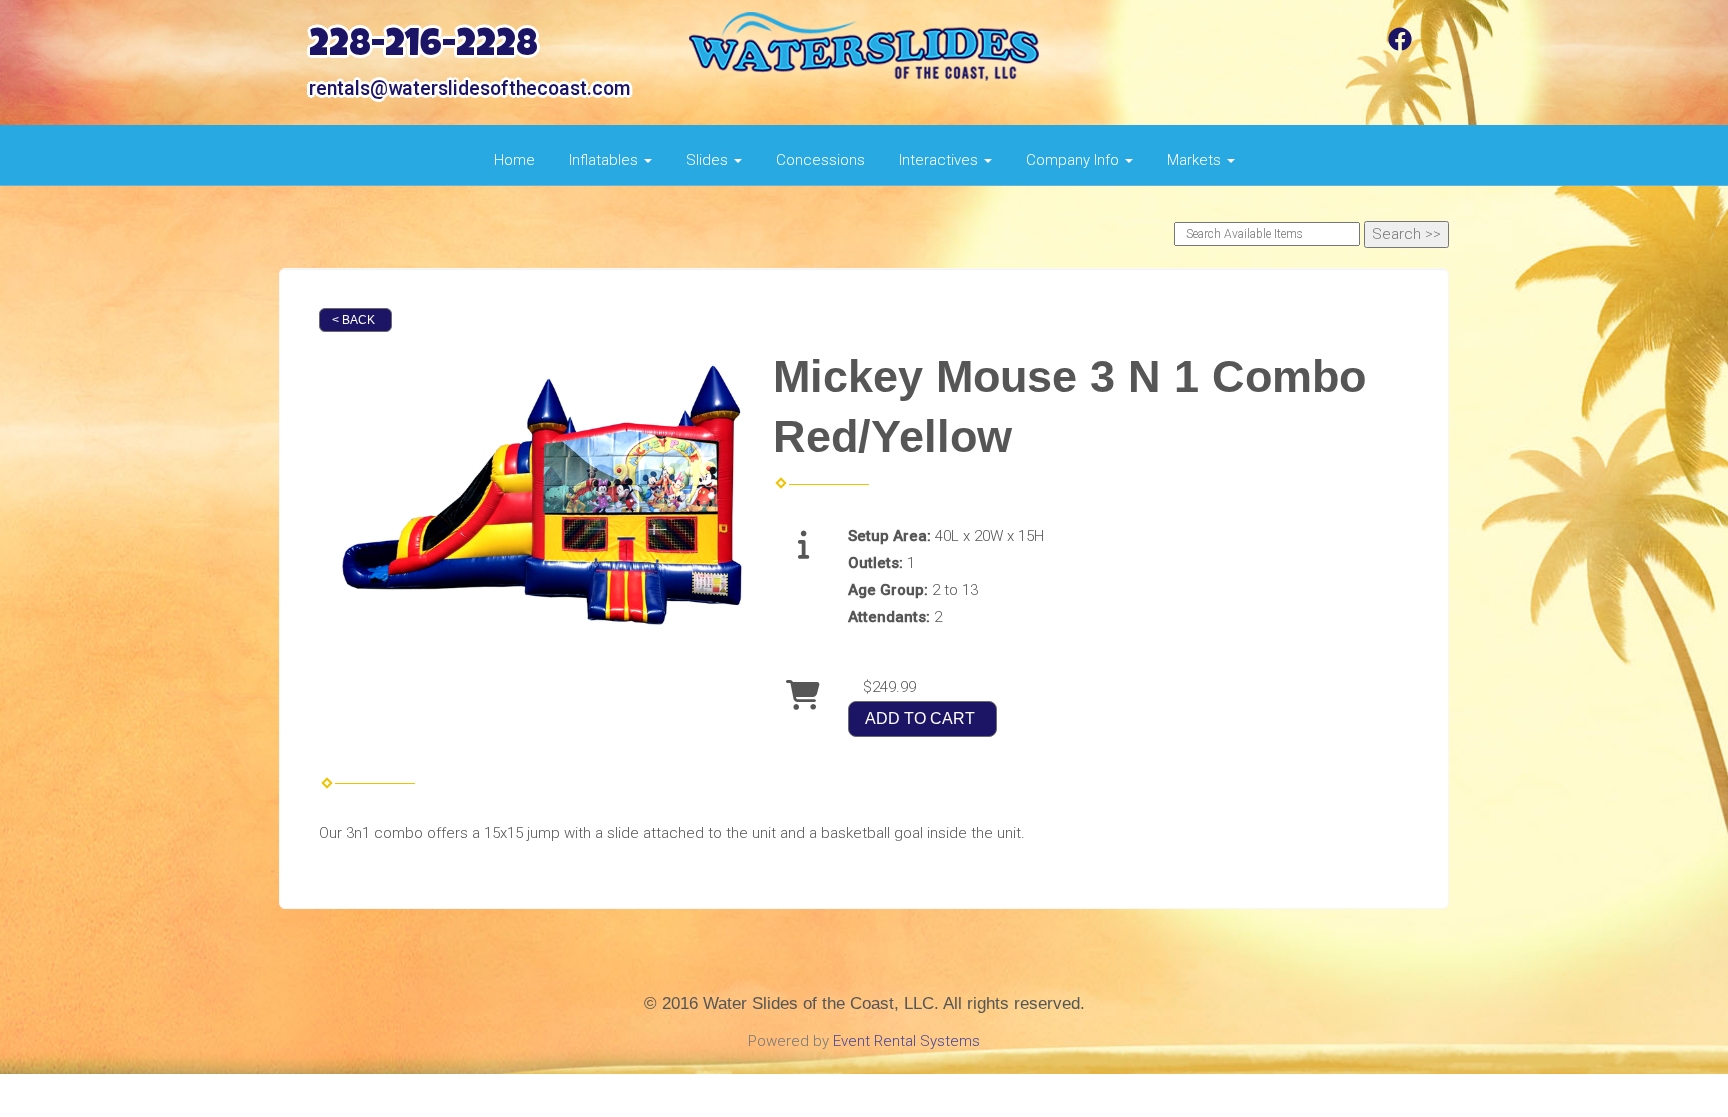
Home (514, 160)
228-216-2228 (423, 47)
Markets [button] (1196, 160)
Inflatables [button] (605, 160)
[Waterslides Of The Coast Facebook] (1400, 46)
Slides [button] (709, 160)
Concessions (820, 160)
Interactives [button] (940, 160)
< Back (353, 320)
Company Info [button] (1074, 160)
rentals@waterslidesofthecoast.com (469, 88)
